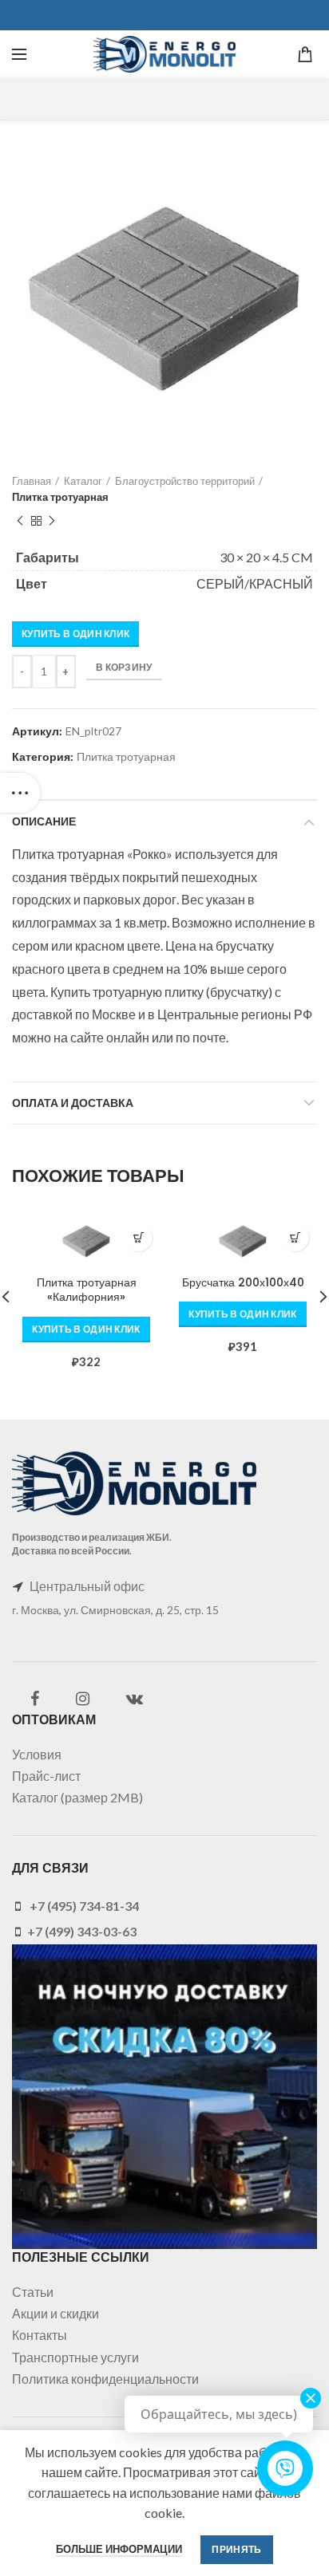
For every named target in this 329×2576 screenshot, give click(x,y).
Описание (44, 821)
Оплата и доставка (73, 1103)
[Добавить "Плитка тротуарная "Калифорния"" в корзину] (139, 1237)
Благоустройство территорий (185, 481)
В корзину (124, 667)
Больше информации (119, 2549)
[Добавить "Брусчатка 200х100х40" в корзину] (295, 1237)
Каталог (83, 481)
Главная (32, 481)
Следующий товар (52, 521)
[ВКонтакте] (135, 1699)
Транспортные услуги (75, 2357)
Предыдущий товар (20, 521)
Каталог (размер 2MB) (77, 1797)
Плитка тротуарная (60, 497)
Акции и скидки (55, 2313)
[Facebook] (35, 1699)
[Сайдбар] (20, 793)
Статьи (33, 2292)
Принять (236, 2549)
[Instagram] (83, 1699)
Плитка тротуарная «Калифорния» (87, 1290)
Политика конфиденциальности (105, 2379)
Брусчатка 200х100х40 (243, 1282)
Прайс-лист (46, 1776)
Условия (37, 1754)
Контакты (40, 2335)
